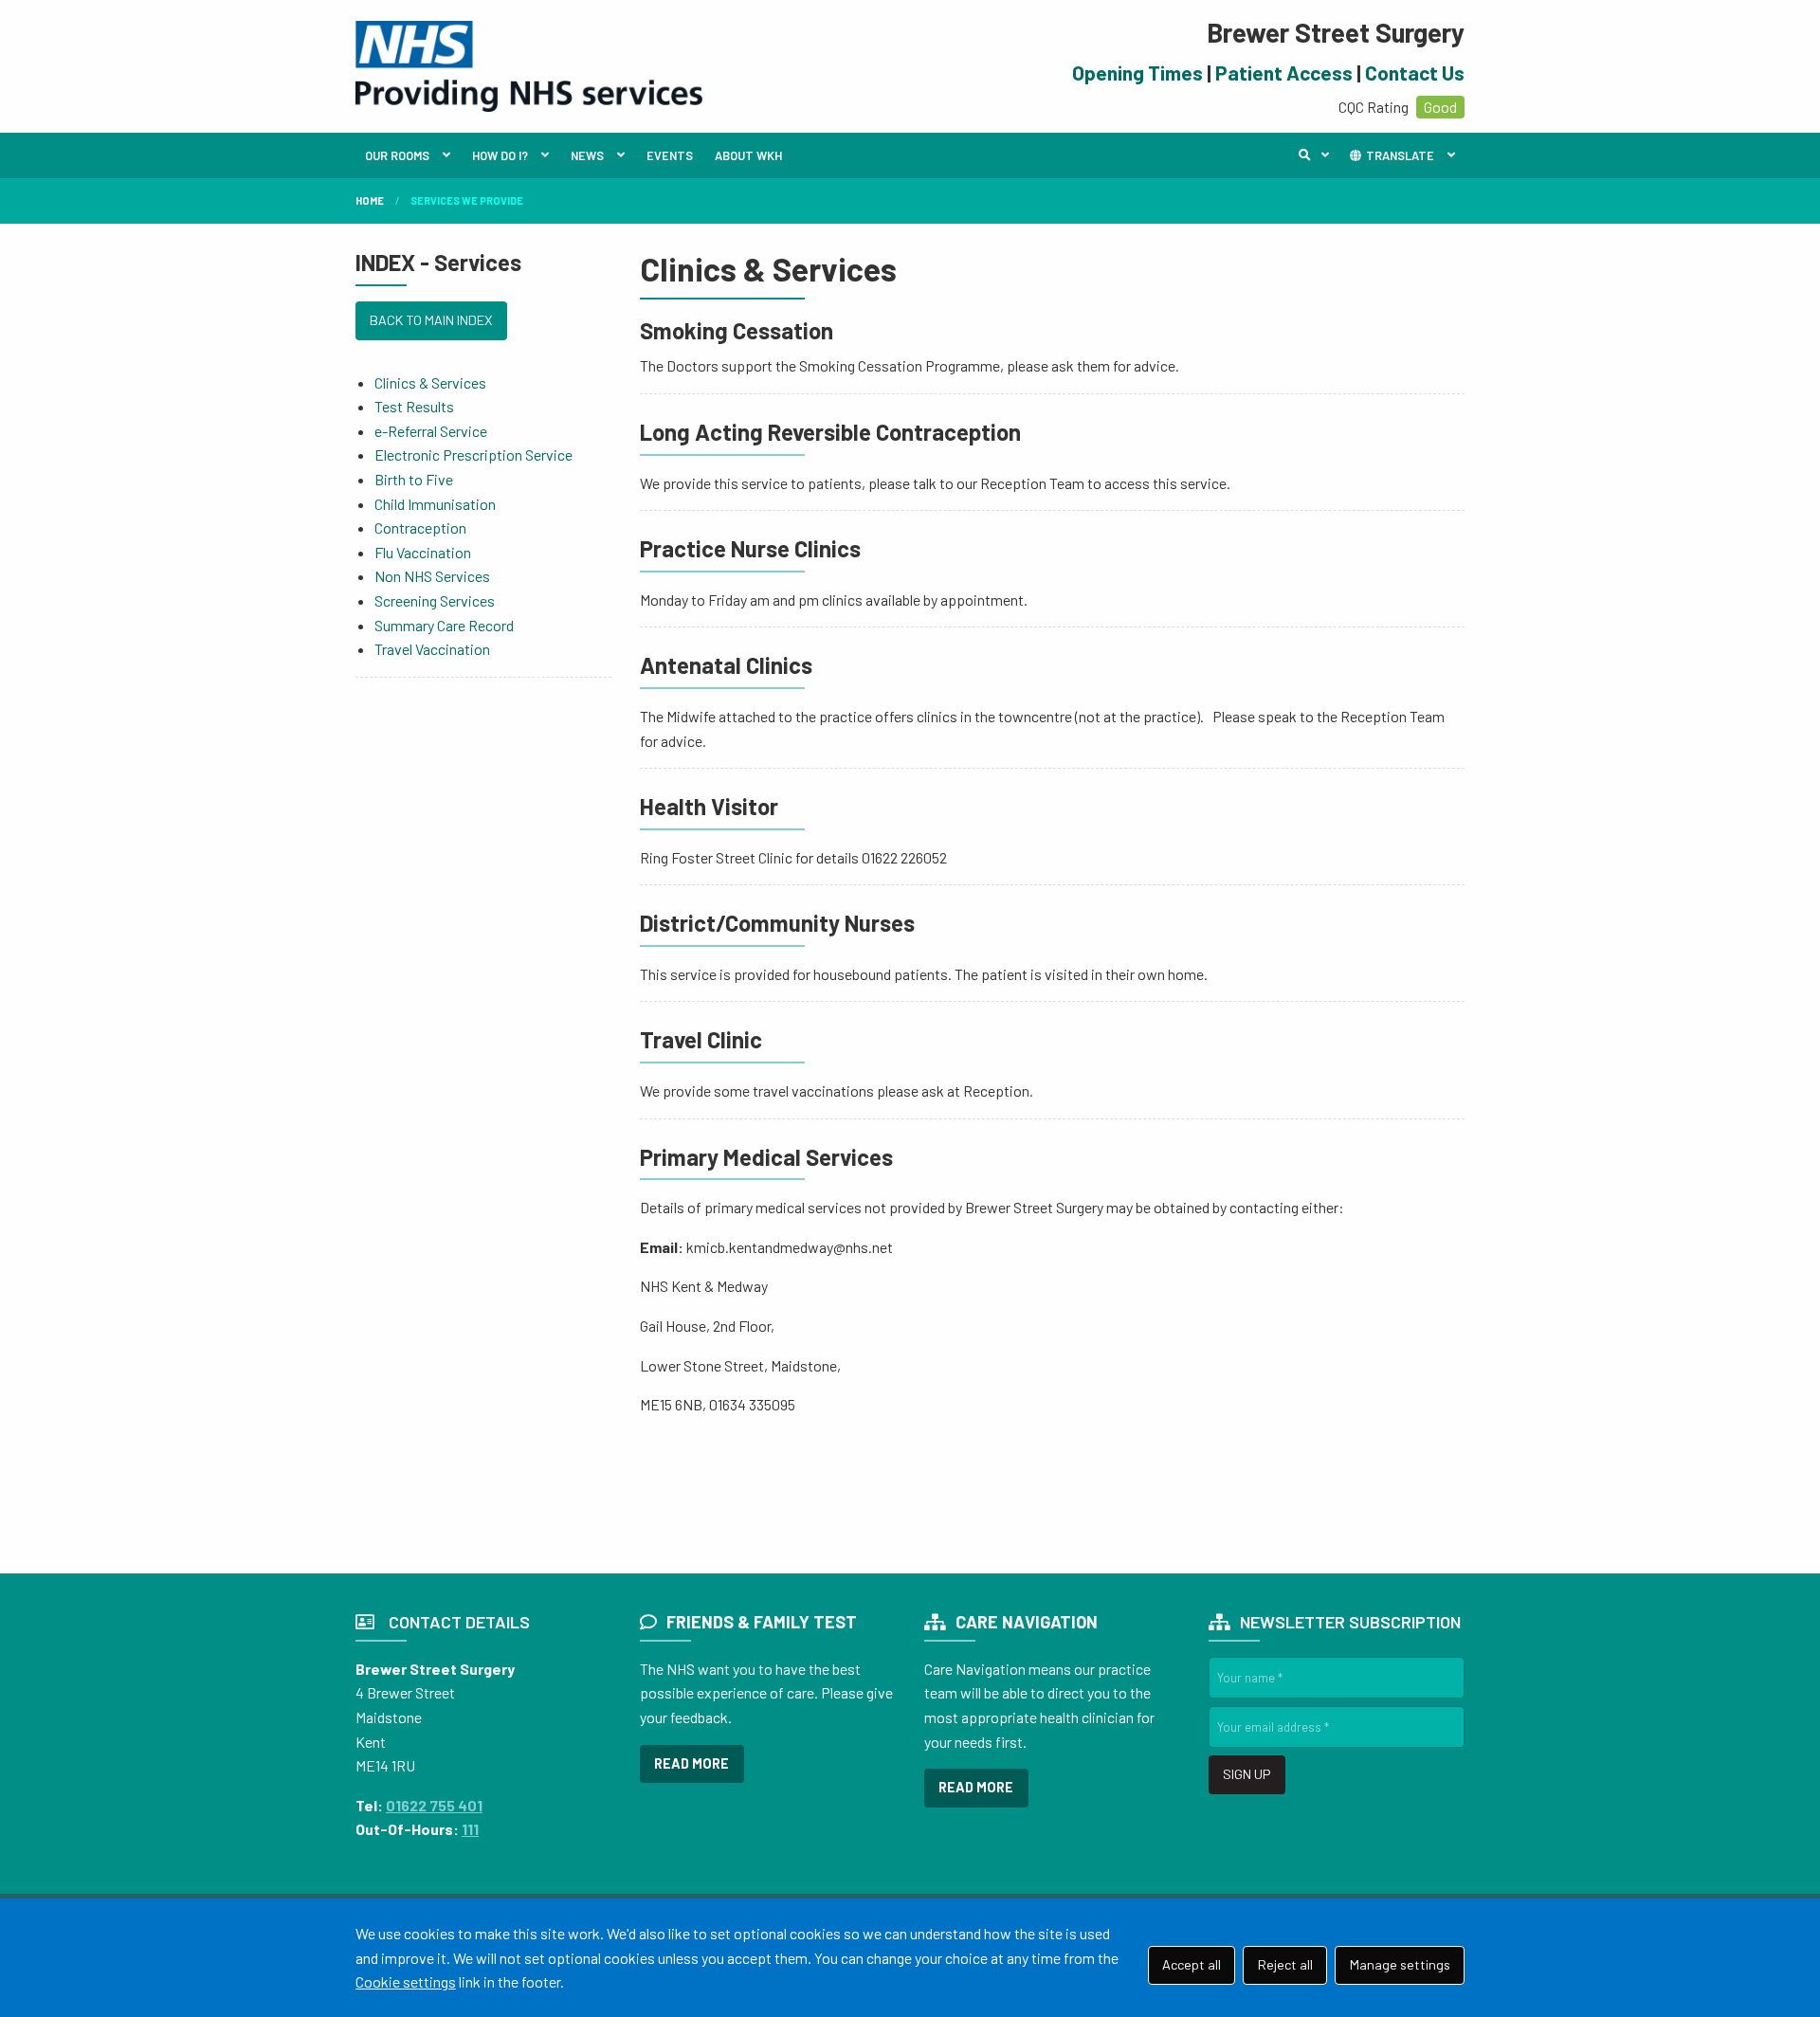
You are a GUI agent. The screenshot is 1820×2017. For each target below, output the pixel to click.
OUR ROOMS (397, 155)
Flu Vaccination (423, 552)
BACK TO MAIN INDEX (431, 320)
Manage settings (1400, 1964)
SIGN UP (1247, 1774)
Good (1440, 107)
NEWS (587, 155)
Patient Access (1284, 73)
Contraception (420, 527)
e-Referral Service (431, 431)
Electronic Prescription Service (473, 454)
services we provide (467, 200)
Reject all (1285, 1964)
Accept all (1192, 1964)
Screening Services (435, 600)
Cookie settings (406, 1981)
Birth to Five (414, 479)
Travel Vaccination (432, 649)
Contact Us (1415, 73)
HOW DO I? (500, 155)
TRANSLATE (1399, 155)
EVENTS (670, 155)
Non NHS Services (432, 576)
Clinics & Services (430, 382)
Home (370, 200)
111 (470, 1829)
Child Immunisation (435, 504)
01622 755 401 (434, 1805)
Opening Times (1137, 73)
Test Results (414, 406)
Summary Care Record (444, 625)
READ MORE (692, 1763)
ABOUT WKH (748, 155)
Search (1319, 155)
